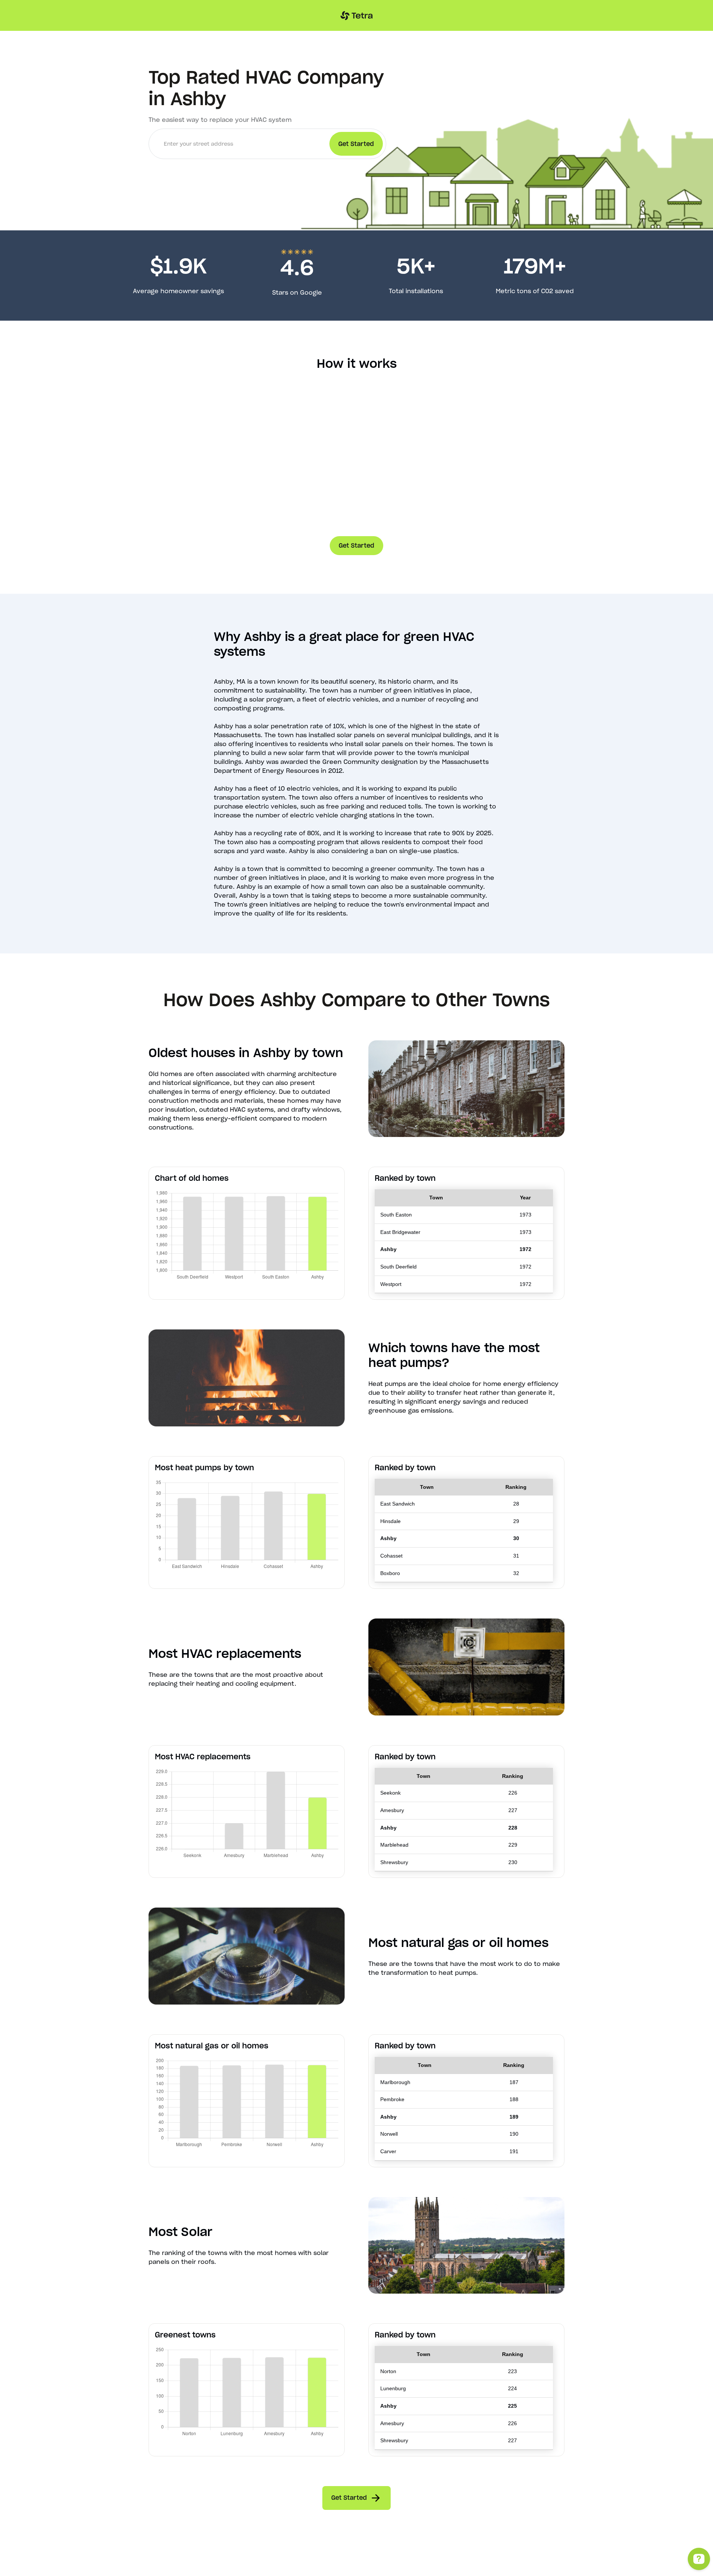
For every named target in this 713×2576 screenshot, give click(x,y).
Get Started (356, 545)
